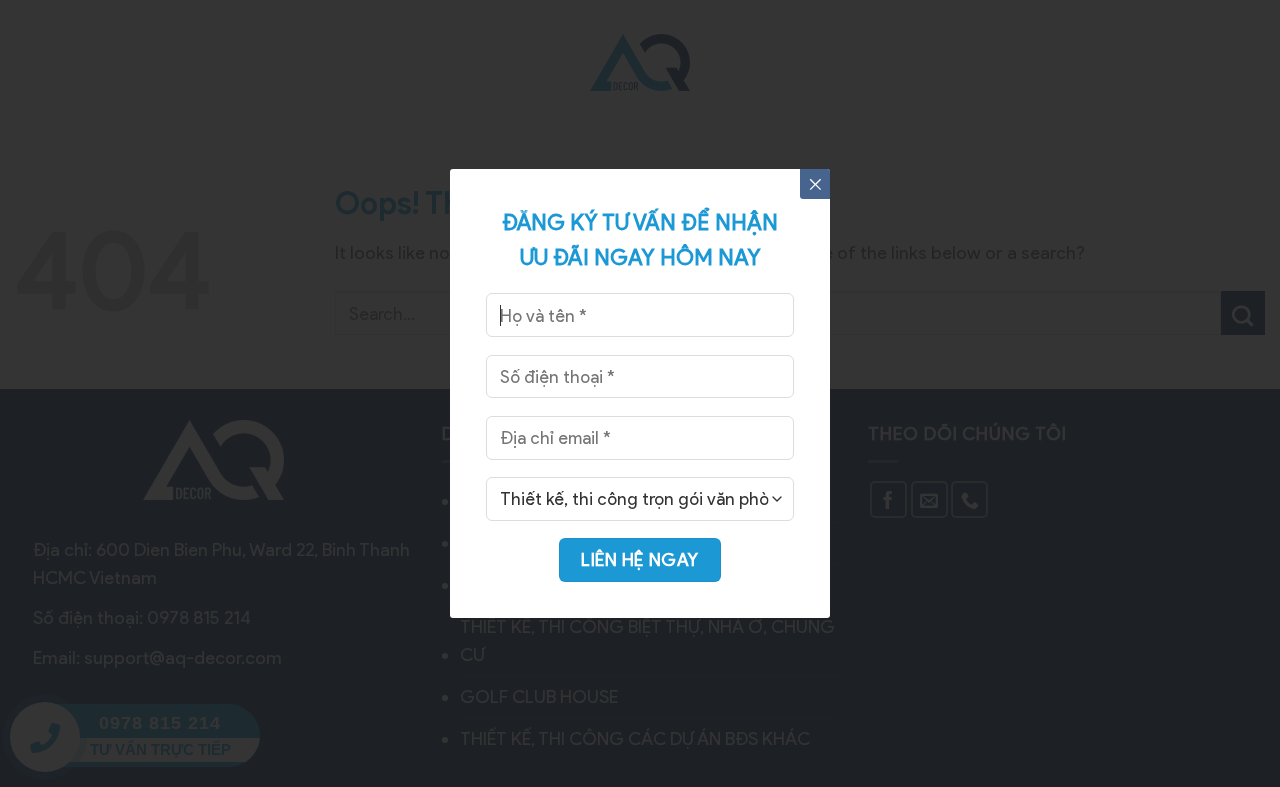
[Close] (815, 184)
